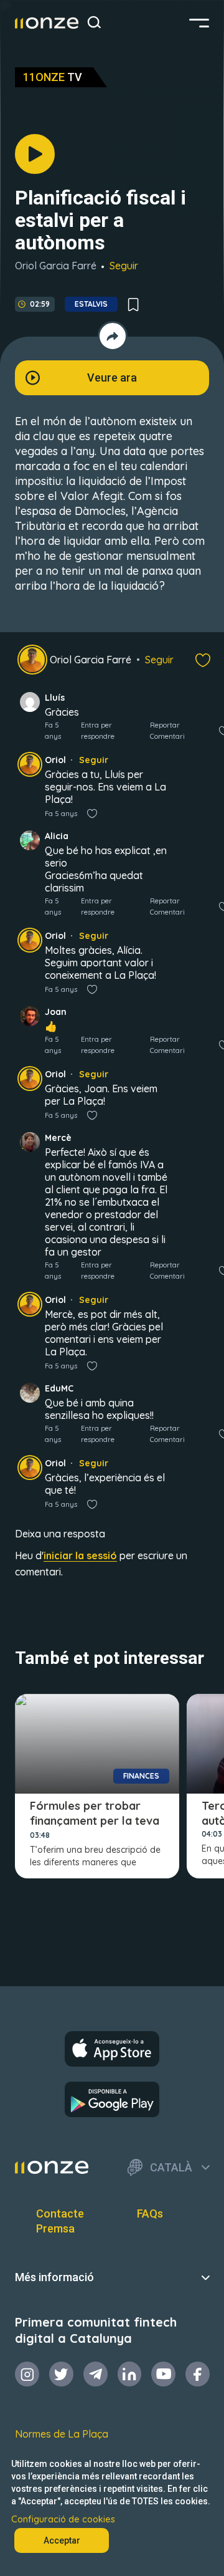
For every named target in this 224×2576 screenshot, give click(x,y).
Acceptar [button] (62, 2540)
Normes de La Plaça (62, 2434)
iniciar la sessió (80, 1555)
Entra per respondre (98, 731)
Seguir (124, 266)
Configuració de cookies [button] (63, 2519)
